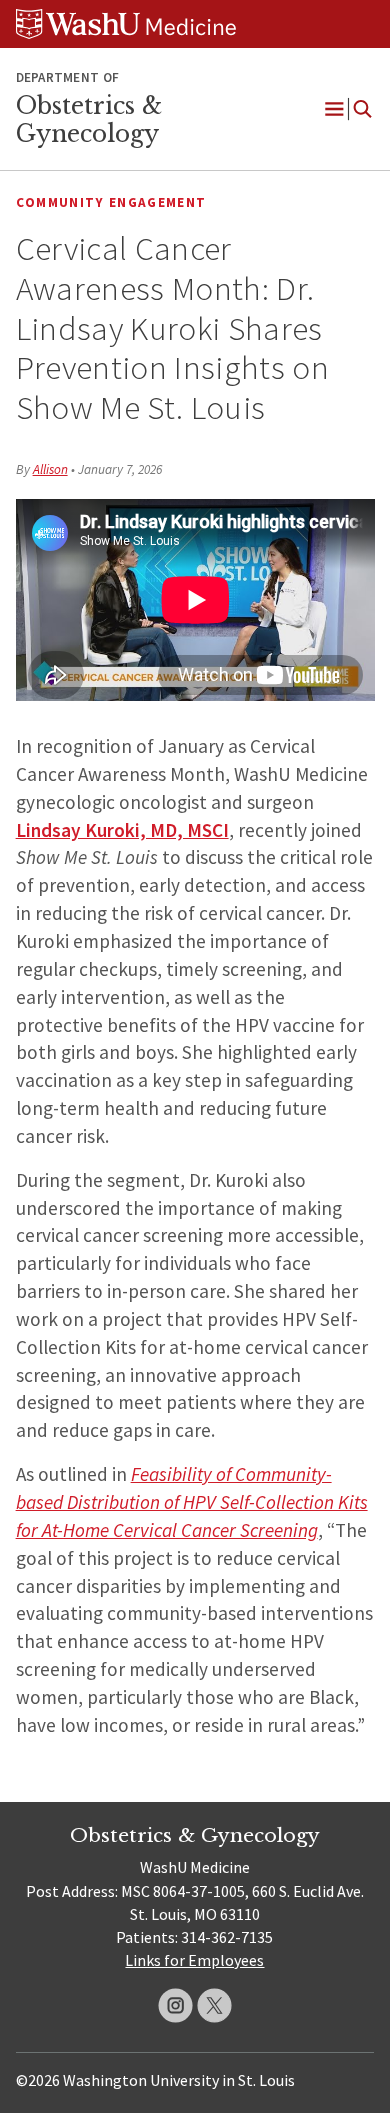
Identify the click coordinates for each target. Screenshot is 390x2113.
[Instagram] (175, 2005)
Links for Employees (194, 1960)
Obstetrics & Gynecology (89, 120)
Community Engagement (111, 202)
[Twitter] (214, 2005)
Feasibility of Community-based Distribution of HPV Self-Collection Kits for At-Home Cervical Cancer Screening (192, 1502)
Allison (50, 469)
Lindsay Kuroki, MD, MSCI (122, 830)
